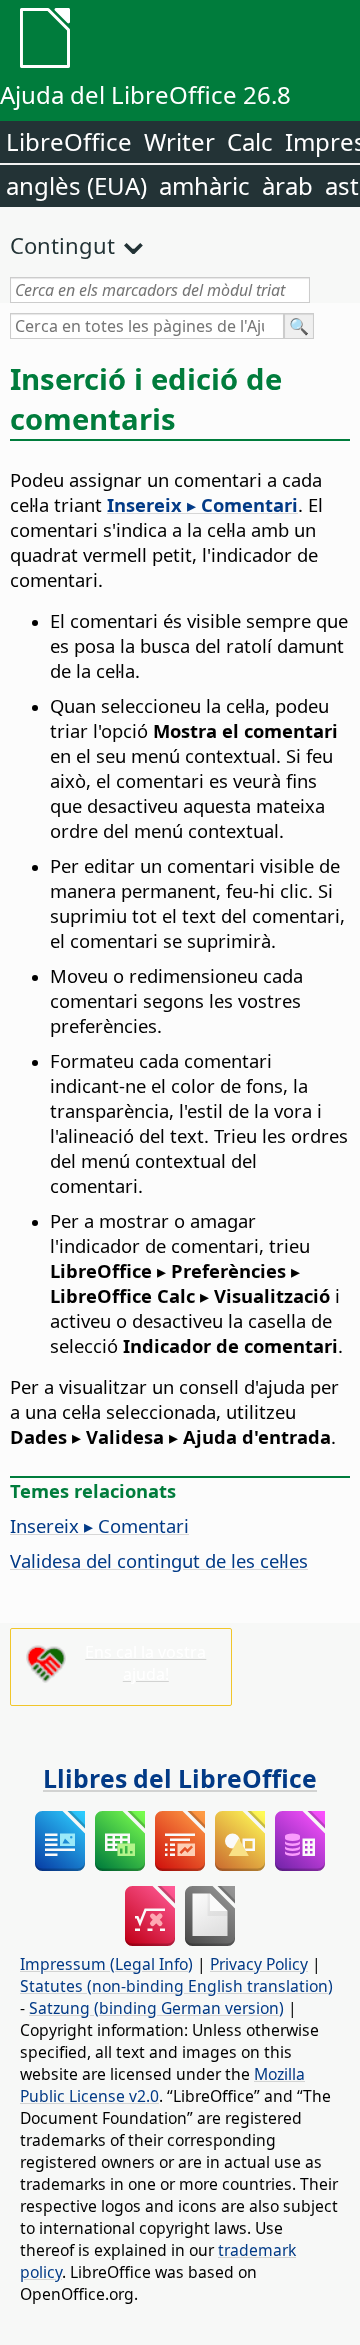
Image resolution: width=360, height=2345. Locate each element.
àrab (287, 185)
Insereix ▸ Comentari (99, 1525)
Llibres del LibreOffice (180, 1778)
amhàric (204, 185)
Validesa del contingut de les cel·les (159, 1560)
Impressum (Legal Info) (106, 1964)
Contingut (62, 245)
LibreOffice (69, 141)
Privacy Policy (259, 1964)
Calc (250, 141)
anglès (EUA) (76, 185)
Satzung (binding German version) (156, 2008)
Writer (179, 141)
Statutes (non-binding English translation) (176, 1986)
